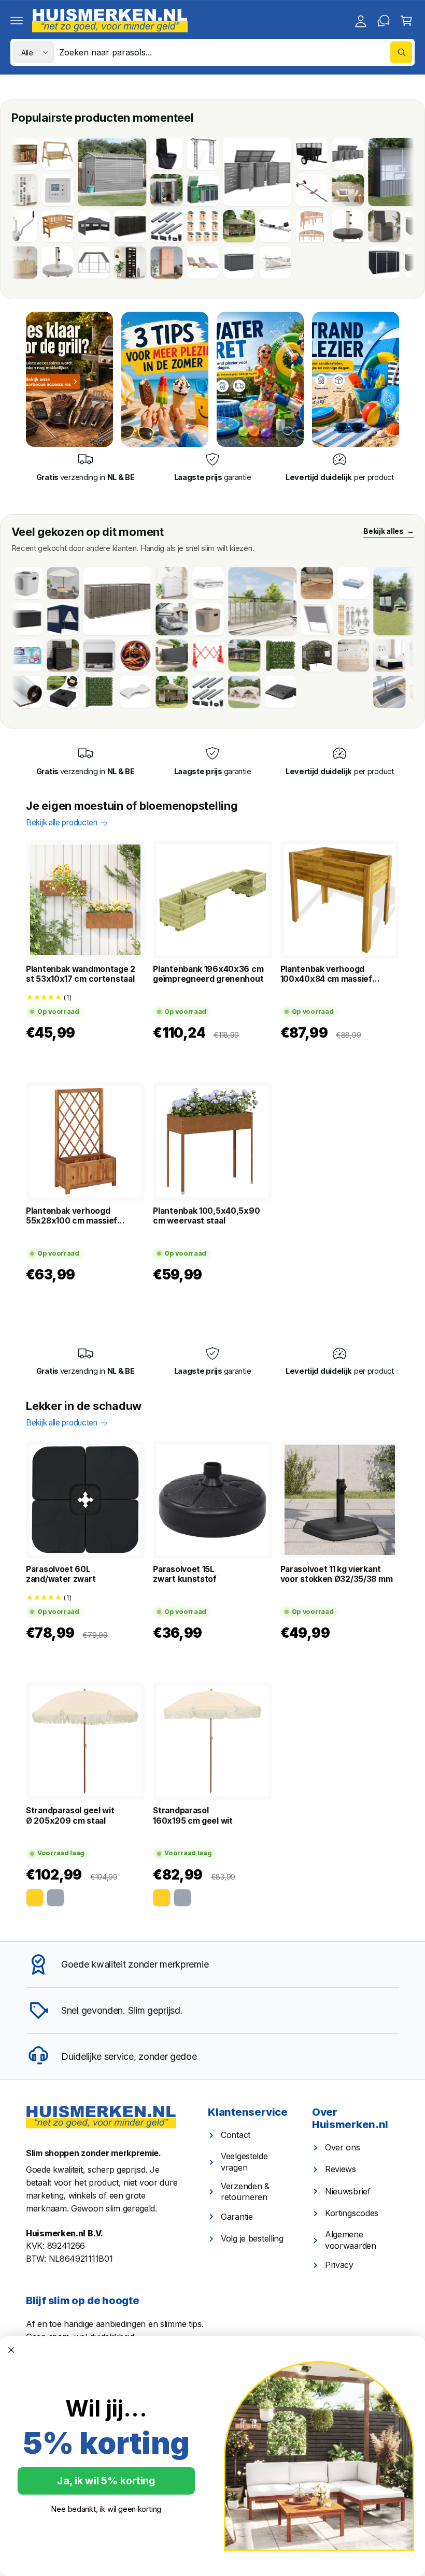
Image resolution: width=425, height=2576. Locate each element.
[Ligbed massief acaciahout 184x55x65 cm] (156, 263)
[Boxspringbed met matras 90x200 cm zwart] (343, 656)
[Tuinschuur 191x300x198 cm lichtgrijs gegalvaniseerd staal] (65, 172)
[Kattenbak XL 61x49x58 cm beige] (161, 619)
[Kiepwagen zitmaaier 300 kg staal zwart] (265, 154)
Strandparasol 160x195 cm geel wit (193, 1815)
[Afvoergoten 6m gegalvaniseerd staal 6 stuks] (120, 226)
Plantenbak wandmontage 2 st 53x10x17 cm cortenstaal (81, 974)
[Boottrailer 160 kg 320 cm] (265, 190)
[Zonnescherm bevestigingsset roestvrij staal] (306, 619)
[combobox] (236, 52)
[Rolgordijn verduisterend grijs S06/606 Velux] (270, 619)
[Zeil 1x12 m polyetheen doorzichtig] (216, 601)
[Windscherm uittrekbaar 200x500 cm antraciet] (125, 656)
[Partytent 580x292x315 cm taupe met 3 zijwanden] (192, 226)
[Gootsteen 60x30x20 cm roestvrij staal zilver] (343, 692)
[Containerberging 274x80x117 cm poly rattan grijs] (70, 601)
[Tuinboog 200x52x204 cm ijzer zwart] (156, 154)
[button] (17, 21)
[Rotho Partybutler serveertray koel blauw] (306, 583)
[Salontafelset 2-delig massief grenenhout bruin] (270, 583)
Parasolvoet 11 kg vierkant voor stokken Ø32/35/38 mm (337, 1574)
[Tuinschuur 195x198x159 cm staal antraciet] (337, 263)
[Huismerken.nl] (101, 2117)
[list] (212, 468)
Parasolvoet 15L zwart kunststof (185, 1574)
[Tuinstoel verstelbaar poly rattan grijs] (337, 226)
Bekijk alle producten (62, 823)
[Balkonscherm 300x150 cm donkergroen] (52, 692)
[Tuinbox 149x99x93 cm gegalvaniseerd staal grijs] (192, 263)
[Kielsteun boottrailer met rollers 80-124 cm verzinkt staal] (229, 226)
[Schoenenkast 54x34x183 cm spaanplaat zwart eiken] (83, 263)
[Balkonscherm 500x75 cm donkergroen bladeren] (234, 656)
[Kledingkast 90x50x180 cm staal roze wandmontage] (120, 263)
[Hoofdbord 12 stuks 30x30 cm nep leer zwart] (52, 656)
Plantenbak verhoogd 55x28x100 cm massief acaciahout (72, 1216)
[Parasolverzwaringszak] (16, 692)
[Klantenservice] (384, 21)
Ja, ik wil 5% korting (106, 2481)
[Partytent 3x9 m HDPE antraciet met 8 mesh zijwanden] (197, 656)
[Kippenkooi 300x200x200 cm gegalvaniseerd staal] (47, 263)
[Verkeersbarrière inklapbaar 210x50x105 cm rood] (161, 656)
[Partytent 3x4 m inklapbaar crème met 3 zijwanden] (379, 692)
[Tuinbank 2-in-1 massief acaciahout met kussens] (301, 190)
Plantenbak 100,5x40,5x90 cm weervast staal (206, 1216)
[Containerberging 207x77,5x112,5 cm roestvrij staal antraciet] (210, 172)
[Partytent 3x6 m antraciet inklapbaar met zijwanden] (47, 226)
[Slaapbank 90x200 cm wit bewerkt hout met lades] (229, 263)
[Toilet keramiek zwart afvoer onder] (120, 154)
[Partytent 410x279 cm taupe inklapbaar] (125, 692)
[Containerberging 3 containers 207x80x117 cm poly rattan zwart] (83, 226)
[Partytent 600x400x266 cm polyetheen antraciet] (361, 601)
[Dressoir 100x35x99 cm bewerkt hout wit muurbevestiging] (125, 583)
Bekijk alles (388, 531)
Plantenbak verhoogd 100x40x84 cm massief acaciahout (326, 974)
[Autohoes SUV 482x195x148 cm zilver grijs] (125, 619)
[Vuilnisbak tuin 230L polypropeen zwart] (16, 656)
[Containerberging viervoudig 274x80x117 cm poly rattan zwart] (374, 263)
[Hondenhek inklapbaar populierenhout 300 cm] (306, 656)
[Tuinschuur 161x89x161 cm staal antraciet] (120, 190)
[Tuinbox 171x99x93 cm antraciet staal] (374, 226)
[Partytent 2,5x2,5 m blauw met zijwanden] (16, 619)
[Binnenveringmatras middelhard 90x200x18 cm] (89, 692)
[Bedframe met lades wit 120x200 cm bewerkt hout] (161, 583)
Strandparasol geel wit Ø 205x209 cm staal (70, 1815)
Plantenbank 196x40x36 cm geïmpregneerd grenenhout (208, 974)
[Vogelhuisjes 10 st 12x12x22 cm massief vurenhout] (156, 226)
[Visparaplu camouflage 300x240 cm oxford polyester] (270, 656)
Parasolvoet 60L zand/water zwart (61, 1574)
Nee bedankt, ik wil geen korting (106, 2509)
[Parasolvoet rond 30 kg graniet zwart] (301, 226)
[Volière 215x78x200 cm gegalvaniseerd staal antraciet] (356, 172)
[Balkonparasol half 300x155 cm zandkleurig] (16, 583)
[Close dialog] (11, 2350)
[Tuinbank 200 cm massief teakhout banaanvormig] (265, 226)
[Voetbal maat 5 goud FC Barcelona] (89, 656)
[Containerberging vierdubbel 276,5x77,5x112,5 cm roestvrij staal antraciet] (301, 154)
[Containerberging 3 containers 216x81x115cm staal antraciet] (156, 190)
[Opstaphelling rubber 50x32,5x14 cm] (234, 692)
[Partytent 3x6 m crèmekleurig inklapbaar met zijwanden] (197, 692)
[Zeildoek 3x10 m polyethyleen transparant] (379, 656)
